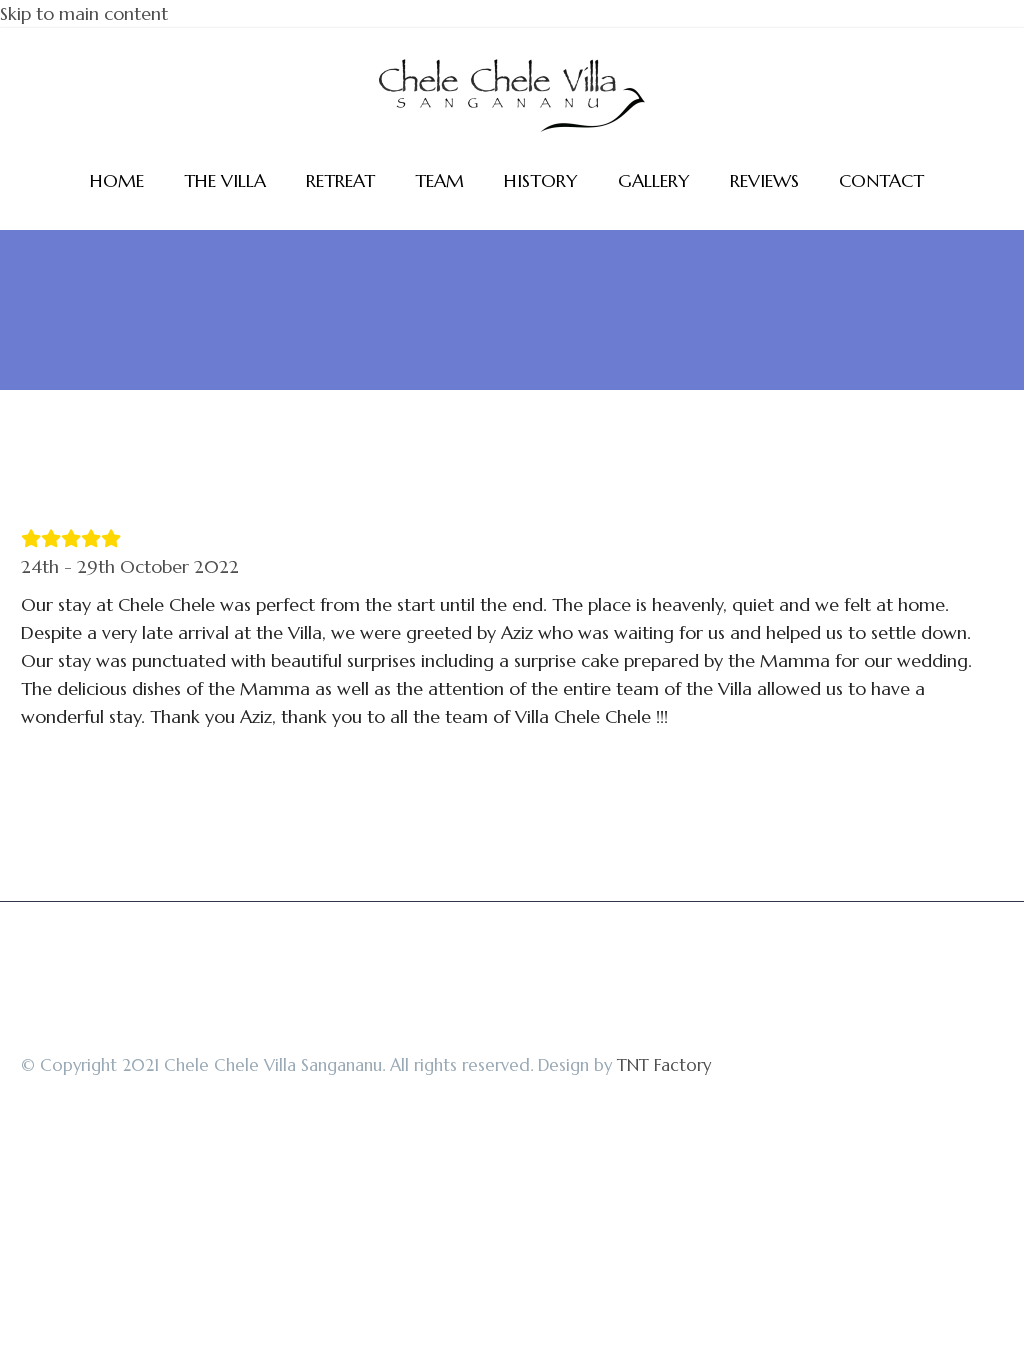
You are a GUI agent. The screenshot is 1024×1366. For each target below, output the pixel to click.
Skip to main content (84, 13)
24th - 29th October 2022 (130, 566)
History (541, 180)
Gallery (654, 180)
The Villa (225, 180)
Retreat (340, 180)
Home (117, 180)
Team (439, 180)
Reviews (764, 180)
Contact (881, 180)
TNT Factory (664, 1065)
